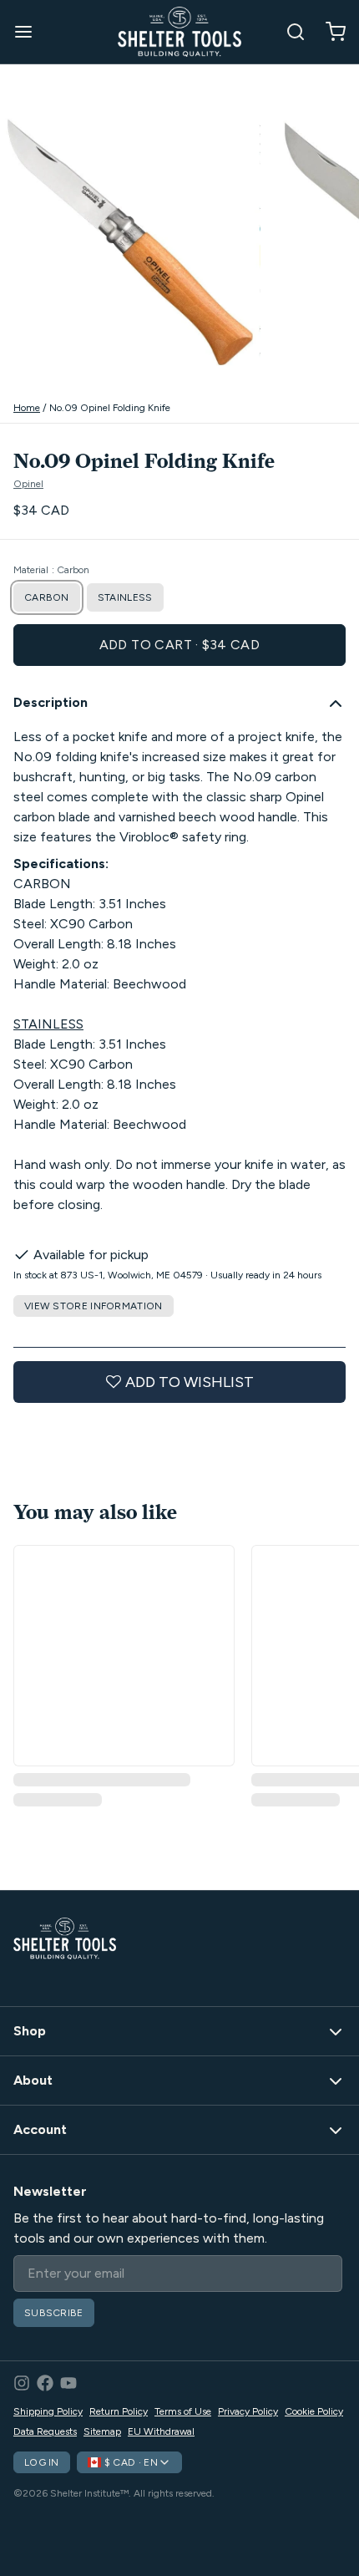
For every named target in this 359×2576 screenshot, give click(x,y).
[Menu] (30, 32)
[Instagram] (22, 2383)
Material (51, 570)
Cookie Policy (314, 2411)
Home (27, 408)
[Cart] (329, 32)
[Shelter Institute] (179, 32)
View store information (94, 1306)
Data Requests (45, 2431)
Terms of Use (183, 2411)
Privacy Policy (248, 2411)
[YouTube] (68, 2383)
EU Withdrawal (161, 2431)
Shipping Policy (48, 2411)
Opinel (28, 484)
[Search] (289, 32)
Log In (42, 2462)
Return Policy (119, 2411)
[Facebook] (45, 2383)
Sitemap (102, 2431)
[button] (179, 645)
